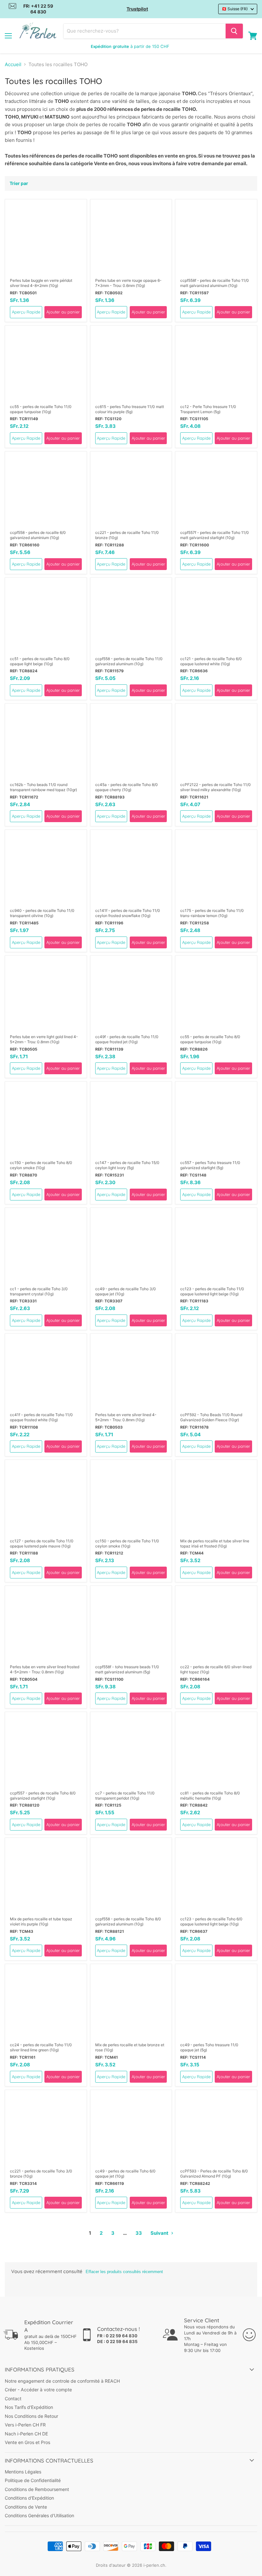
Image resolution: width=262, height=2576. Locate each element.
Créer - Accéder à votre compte (38, 2390)
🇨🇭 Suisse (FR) (235, 9)
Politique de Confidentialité (33, 2480)
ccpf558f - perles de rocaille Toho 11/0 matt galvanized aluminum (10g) (215, 283)
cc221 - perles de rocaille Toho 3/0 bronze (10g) (41, 2174)
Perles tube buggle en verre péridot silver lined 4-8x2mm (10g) (41, 283)
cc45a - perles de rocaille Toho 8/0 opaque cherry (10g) (127, 787)
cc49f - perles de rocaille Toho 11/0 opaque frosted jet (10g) (127, 1039)
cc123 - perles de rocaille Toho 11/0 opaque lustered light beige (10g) (212, 1291)
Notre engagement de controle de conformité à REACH (62, 2381)
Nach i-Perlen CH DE (26, 2434)
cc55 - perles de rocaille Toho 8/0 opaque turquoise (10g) (210, 1039)
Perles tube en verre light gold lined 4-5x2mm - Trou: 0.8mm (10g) (44, 1039)
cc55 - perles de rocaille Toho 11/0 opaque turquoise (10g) (41, 409)
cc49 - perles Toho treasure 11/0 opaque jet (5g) (209, 2047)
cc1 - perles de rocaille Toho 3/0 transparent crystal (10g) (39, 1291)
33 (139, 2233)
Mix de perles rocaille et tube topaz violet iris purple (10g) (41, 1921)
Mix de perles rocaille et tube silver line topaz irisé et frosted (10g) (215, 1543)
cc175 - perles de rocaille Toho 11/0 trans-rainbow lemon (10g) (212, 913)
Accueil (13, 64)
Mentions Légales (23, 2472)
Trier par (19, 183)
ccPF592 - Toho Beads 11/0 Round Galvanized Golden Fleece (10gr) (211, 1417)
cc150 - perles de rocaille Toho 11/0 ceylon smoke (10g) (127, 1543)
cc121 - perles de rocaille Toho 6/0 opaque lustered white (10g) (211, 661)
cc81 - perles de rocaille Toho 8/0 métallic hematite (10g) (210, 1796)
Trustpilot (137, 9)
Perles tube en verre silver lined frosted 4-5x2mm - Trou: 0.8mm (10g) (45, 1669)
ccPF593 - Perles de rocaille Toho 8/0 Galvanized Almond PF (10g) (214, 2174)
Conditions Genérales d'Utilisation (39, 2515)
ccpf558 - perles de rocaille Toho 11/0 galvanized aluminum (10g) (129, 661)
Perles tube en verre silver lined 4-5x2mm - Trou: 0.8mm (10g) (126, 1417)
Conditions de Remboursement (37, 2489)
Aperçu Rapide (26, 312)
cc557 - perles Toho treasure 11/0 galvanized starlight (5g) (210, 1165)
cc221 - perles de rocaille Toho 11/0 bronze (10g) (127, 535)
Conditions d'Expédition (29, 2498)
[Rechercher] (234, 31)
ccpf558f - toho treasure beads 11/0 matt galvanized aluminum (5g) (127, 1669)
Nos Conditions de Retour (31, 2416)
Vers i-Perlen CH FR (25, 2425)
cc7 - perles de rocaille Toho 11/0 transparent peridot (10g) (125, 1796)
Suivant (160, 2233)
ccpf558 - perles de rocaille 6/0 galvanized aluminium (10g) (38, 535)
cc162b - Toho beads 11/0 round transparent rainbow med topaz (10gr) (43, 787)
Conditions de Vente (26, 2507)
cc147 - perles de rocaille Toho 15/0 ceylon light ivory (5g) (127, 1165)
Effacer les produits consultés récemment (124, 2272)
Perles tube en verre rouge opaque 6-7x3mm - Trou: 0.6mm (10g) (128, 283)
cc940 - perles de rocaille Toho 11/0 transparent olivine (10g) (42, 913)
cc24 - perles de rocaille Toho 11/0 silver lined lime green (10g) (41, 2047)
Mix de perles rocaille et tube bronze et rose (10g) (130, 2047)
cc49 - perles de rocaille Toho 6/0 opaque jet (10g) (125, 2174)
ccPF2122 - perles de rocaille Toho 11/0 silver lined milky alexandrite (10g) (216, 787)
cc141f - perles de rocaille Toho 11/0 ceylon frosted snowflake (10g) (128, 913)
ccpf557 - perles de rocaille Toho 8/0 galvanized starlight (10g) (43, 1796)
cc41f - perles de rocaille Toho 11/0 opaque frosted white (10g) (41, 1417)
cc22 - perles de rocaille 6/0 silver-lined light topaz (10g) (216, 1669)
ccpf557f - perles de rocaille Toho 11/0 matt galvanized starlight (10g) (215, 535)
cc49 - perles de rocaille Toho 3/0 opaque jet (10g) (126, 1291)
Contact (13, 2399)
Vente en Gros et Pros (27, 2442)
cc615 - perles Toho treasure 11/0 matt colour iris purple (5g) (130, 409)
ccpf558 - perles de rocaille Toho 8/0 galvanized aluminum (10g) (128, 1921)
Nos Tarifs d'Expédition (29, 2407)
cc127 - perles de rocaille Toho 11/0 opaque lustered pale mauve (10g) (42, 1543)
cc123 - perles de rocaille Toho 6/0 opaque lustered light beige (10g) (211, 1921)
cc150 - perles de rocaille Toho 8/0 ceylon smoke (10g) (41, 1165)
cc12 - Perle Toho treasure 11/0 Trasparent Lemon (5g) (208, 409)
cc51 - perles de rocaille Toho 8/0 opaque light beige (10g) (40, 661)
